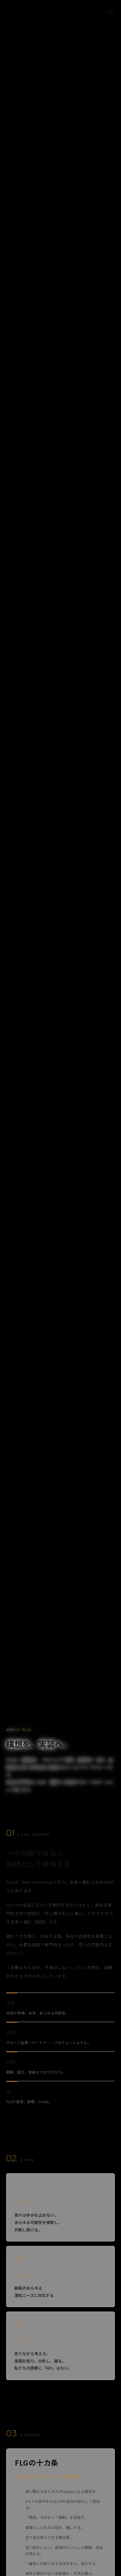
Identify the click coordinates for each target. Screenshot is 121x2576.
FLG (16, 12)
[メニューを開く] (111, 12)
